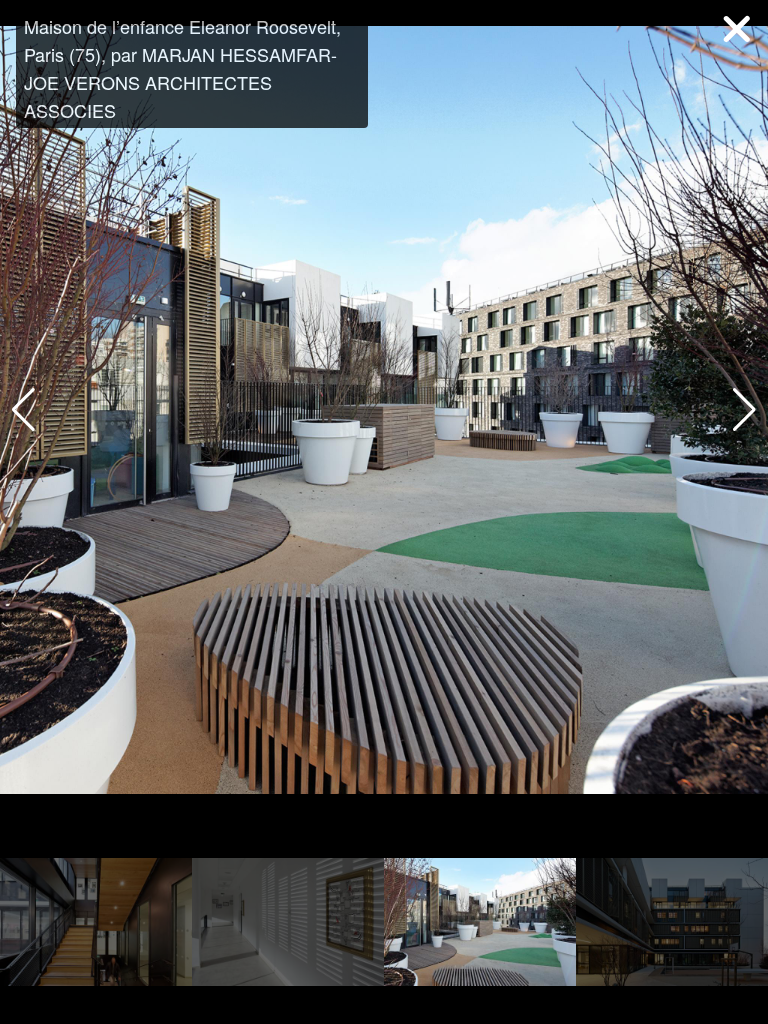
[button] (744, 410)
